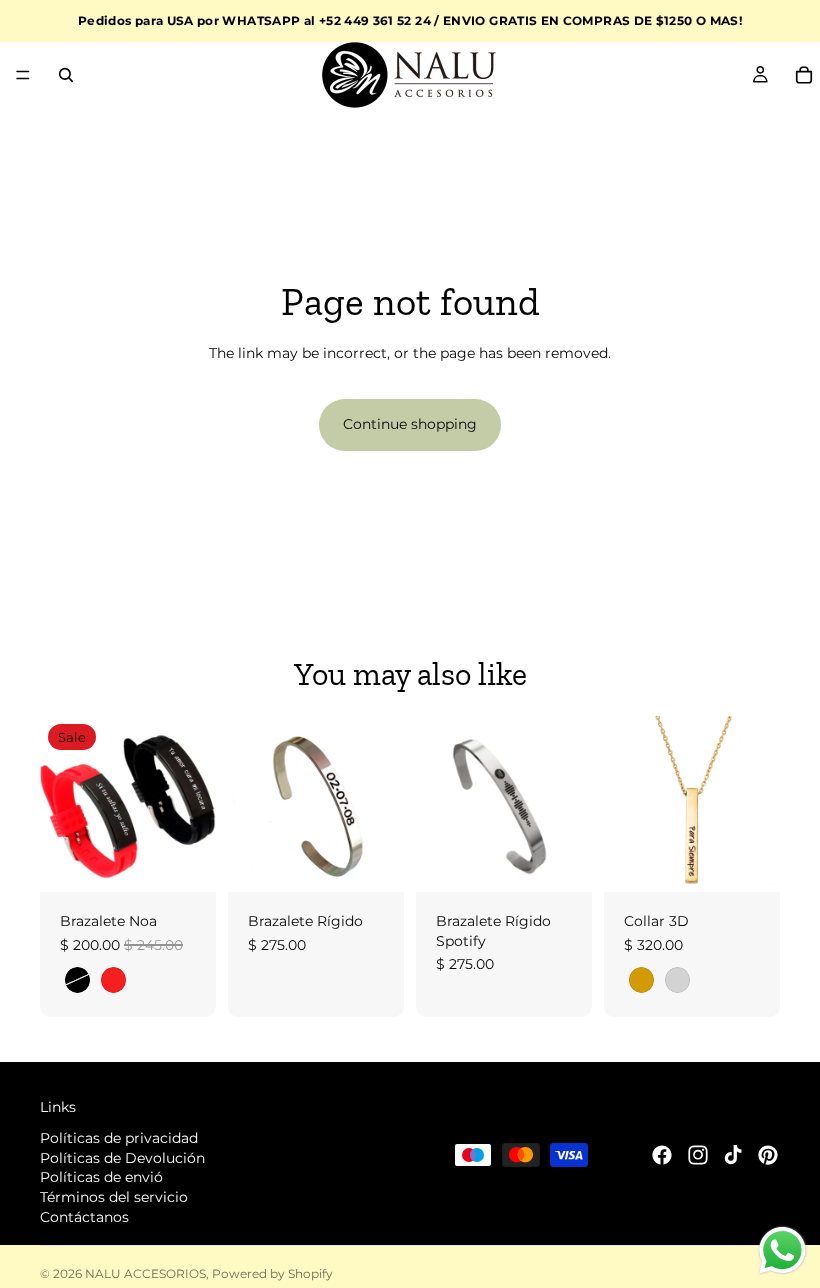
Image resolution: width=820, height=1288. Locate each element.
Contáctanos (84, 1216)
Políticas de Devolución (122, 1157)
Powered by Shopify (272, 1273)
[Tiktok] (733, 1155)
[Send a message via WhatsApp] (782, 1250)
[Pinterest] (768, 1155)
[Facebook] (662, 1155)
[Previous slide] (62, 804)
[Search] (66, 75)
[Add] (373, 861)
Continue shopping (410, 424)
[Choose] (185, 861)
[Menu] (23, 75)
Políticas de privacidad (119, 1138)
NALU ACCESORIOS (145, 1273)
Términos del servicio (114, 1197)
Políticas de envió (101, 1177)
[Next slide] (194, 804)
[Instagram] (698, 1155)
